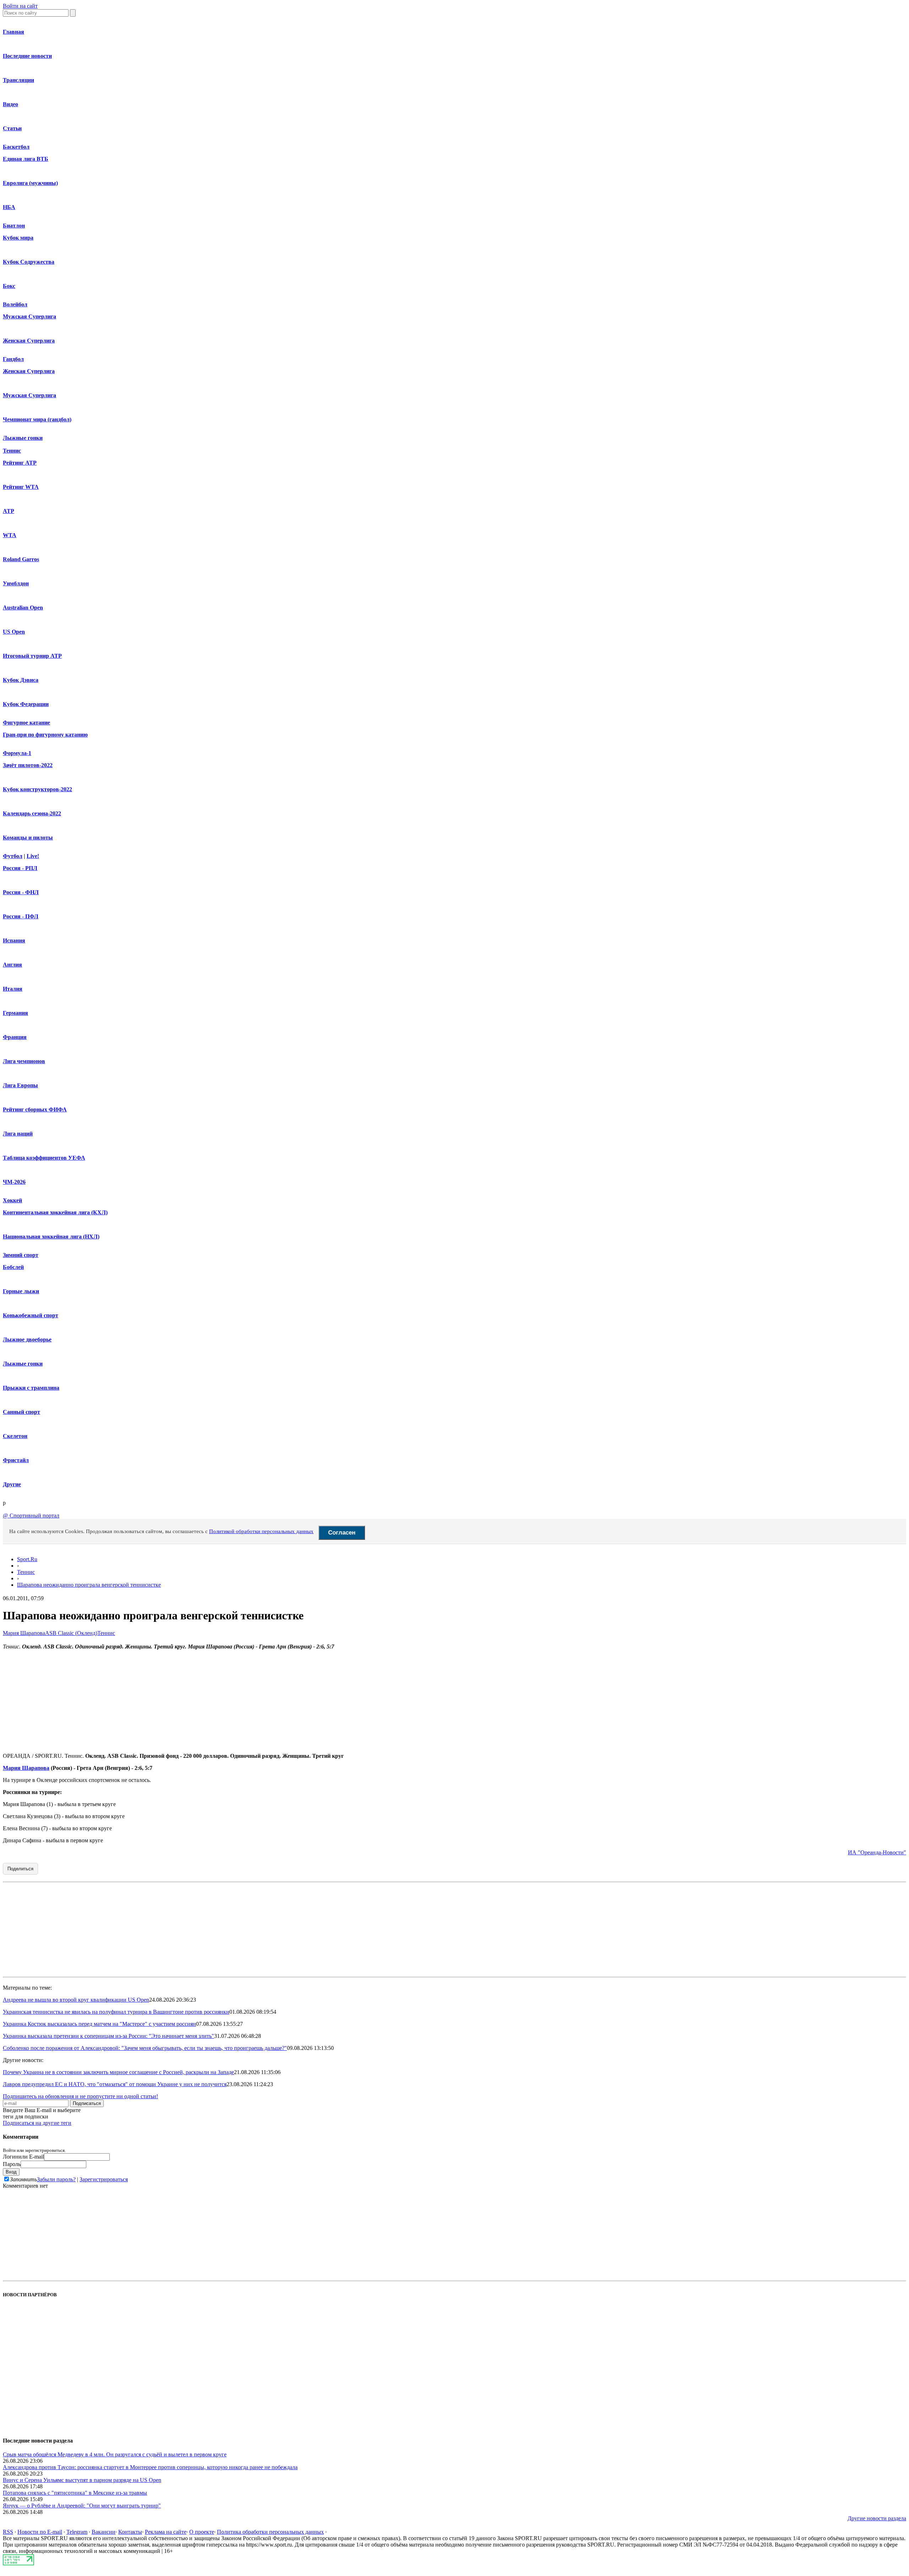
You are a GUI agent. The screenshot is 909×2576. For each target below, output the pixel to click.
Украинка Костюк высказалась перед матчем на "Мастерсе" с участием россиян (99, 2024)
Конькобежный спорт (31, 1315)
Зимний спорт (21, 1255)
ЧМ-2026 (14, 1182)
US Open (14, 632)
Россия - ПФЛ (21, 916)
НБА (9, 207)
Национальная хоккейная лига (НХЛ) (51, 1237)
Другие (12, 1484)
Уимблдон (16, 583)
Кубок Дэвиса (21, 680)
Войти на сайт (20, 6)
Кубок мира (18, 238)
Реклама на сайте (166, 2532)
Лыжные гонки (23, 438)
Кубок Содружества (29, 262)
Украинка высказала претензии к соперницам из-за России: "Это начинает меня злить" (108, 2036)
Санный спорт (21, 1412)
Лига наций (18, 1134)
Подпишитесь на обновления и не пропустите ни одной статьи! (80, 2096)
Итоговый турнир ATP (32, 656)
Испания (14, 940)
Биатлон (14, 226)
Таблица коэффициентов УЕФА (44, 1158)
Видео (10, 104)
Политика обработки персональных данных (270, 2532)
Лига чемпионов (24, 1061)
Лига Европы (20, 1085)
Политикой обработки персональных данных (261, 1531)
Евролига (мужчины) (30, 183)
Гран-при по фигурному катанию (45, 735)
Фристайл (16, 1460)
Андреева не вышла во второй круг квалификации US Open (76, 2000)
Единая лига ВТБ (26, 159)
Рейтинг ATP (20, 463)
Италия (13, 989)
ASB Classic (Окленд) (71, 1633)
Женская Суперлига (29, 341)
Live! (33, 856)
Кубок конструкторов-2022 (37, 789)
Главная (13, 32)
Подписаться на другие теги (37, 2123)
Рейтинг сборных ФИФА (35, 1109)
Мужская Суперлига (29, 316)
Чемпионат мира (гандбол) (37, 419)
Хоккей (12, 1200)
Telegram (77, 2532)
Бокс (9, 286)
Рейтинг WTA (21, 487)
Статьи (12, 128)
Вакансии (104, 2532)
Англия (12, 965)
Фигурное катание (26, 723)
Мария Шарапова (24, 1633)
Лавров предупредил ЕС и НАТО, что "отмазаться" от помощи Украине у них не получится (115, 2084)
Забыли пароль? (56, 2179)
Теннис (12, 451)
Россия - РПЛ (20, 868)
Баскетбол (16, 147)
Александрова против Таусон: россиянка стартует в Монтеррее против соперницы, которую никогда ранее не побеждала (150, 2467)
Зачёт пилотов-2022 (28, 765)
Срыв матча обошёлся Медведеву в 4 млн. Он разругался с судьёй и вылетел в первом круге (115, 2454)
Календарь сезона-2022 (32, 813)
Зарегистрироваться (104, 2179)
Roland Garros (21, 559)
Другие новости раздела (877, 2518)
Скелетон (15, 1436)
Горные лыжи (21, 1291)
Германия (15, 1013)
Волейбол (15, 304)
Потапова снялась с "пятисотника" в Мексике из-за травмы (75, 2493)
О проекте (202, 2532)
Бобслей (13, 1267)
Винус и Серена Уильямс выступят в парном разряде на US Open (82, 2480)
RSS (8, 2532)
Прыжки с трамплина (31, 1388)
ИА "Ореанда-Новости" (877, 1852)
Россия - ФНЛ (21, 892)
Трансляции (18, 80)
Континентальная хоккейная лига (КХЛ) (55, 1212)
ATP (9, 511)
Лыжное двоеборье (27, 1339)
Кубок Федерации (26, 704)
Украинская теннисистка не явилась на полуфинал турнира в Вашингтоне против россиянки (116, 2012)
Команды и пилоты (28, 838)
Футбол (13, 856)
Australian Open (23, 608)
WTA (10, 535)
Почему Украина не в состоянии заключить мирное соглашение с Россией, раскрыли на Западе (118, 2072)
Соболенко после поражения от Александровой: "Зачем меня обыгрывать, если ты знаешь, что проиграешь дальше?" (145, 2048)
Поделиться (20, 1869)
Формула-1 (17, 753)
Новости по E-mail (40, 2532)
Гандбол (13, 359)
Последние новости (27, 56)
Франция (15, 1037)
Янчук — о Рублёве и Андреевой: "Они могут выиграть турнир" (82, 2506)
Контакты (130, 2532)
